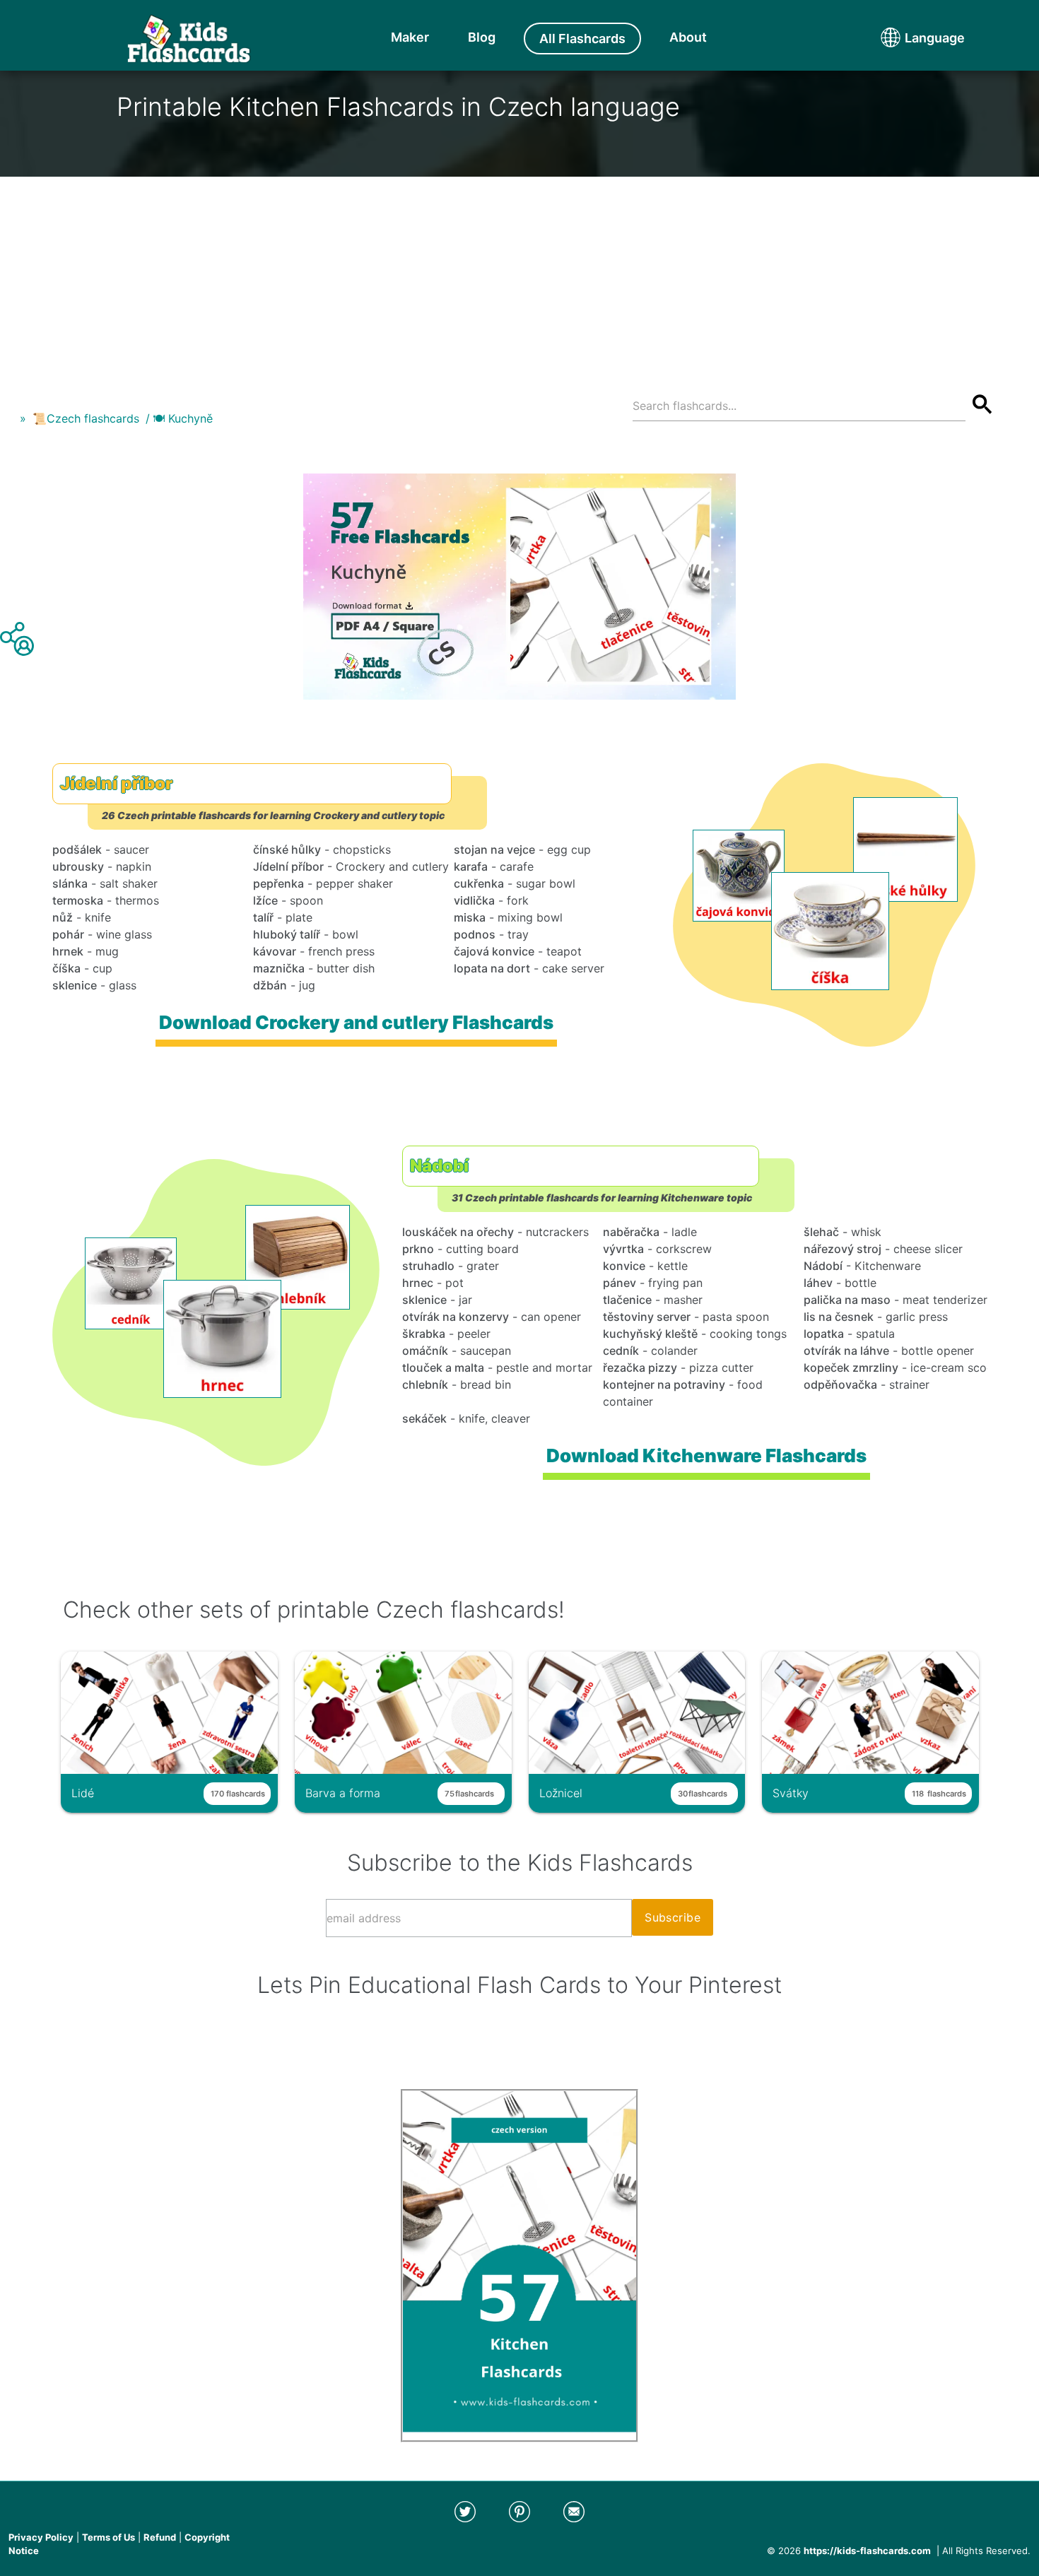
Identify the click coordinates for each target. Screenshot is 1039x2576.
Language (908, 38)
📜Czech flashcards (86, 418)
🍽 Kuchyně (183, 418)
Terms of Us (108, 2537)
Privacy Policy (41, 2537)
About (688, 37)
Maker (410, 37)
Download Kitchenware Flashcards (706, 1455)
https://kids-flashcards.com (867, 2551)
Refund (160, 2537)
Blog (482, 37)
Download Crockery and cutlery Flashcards (356, 1022)
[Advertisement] (519, 276)
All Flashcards (582, 39)
